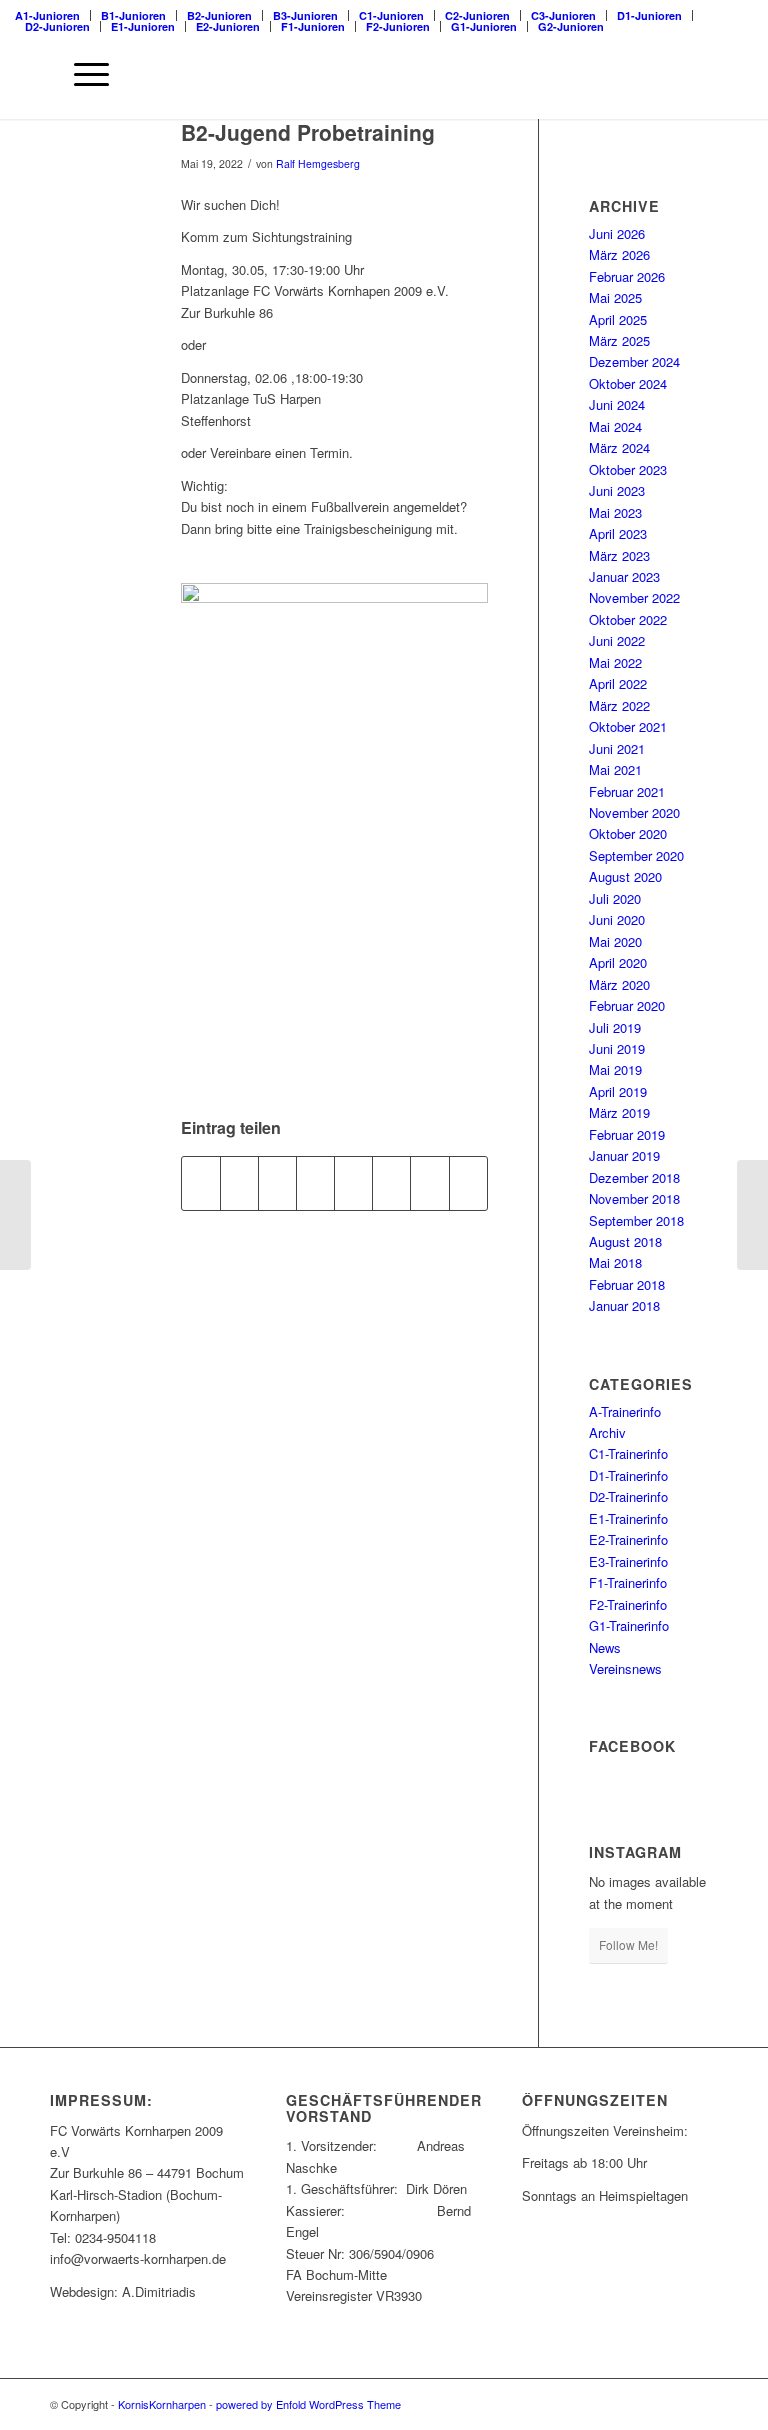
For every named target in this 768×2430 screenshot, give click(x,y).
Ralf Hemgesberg (318, 163)
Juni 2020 (617, 919)
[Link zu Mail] (703, 2404)
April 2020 (618, 962)
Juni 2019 (617, 1048)
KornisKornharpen (162, 2404)
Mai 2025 (615, 297)
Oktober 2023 (628, 469)
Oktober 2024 (628, 383)
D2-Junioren (57, 26)
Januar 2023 (624, 576)
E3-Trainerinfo (628, 1561)
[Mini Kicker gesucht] (15, 1215)
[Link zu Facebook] (613, 2404)
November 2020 (634, 812)
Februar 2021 (627, 791)
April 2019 (618, 1091)
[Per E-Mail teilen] (468, 1183)
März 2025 (619, 340)
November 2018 (634, 1198)
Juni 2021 (617, 748)
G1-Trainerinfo (629, 1625)
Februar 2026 (627, 276)
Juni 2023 (617, 490)
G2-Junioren (571, 26)
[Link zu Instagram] (673, 2404)
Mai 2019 (615, 1069)
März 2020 (619, 984)
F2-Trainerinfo (628, 1604)
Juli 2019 (615, 1027)
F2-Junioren (398, 26)
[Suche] (34, 74)
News (605, 1647)
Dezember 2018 (634, 1177)
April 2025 (618, 319)
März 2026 (619, 254)
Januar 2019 (624, 1155)
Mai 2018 (615, 1262)
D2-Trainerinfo (628, 1496)
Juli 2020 (615, 898)
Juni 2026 (617, 233)
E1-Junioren (143, 26)
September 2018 (636, 1220)
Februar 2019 (627, 1134)
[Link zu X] (643, 2404)
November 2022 (634, 597)
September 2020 (636, 855)
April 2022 (618, 683)
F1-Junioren (313, 26)
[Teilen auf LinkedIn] (315, 1183)
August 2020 (625, 876)
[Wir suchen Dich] (752, 1215)
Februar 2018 (627, 1284)
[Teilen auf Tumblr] (353, 1183)
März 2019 (619, 1112)
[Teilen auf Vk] (391, 1183)
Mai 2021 (615, 769)
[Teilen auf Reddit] (429, 1183)
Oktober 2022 (628, 619)
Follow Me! (628, 1944)
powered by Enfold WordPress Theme (308, 2404)
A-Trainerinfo (625, 1411)
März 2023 (619, 555)
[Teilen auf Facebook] (201, 1183)
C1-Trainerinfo (628, 1453)
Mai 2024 (615, 426)
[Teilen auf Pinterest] (277, 1183)
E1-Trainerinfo (628, 1518)
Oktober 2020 (628, 833)
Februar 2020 (627, 1005)
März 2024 (619, 447)
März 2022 (619, 705)
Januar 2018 (624, 1305)
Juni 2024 (617, 404)
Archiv (607, 1432)
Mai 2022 (615, 662)
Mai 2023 (615, 512)
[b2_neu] (90, 165)
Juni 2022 (617, 640)
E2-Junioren (228, 26)
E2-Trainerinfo (628, 1539)
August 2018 (625, 1241)
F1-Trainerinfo (628, 1582)
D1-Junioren (649, 15)
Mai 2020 (615, 941)
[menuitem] (650, 15)
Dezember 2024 (634, 361)
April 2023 (618, 533)
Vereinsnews (625, 1668)
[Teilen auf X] (239, 1183)
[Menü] (81, 74)
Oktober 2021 (628, 726)
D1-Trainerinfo (628, 1475)
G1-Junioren (484, 26)
